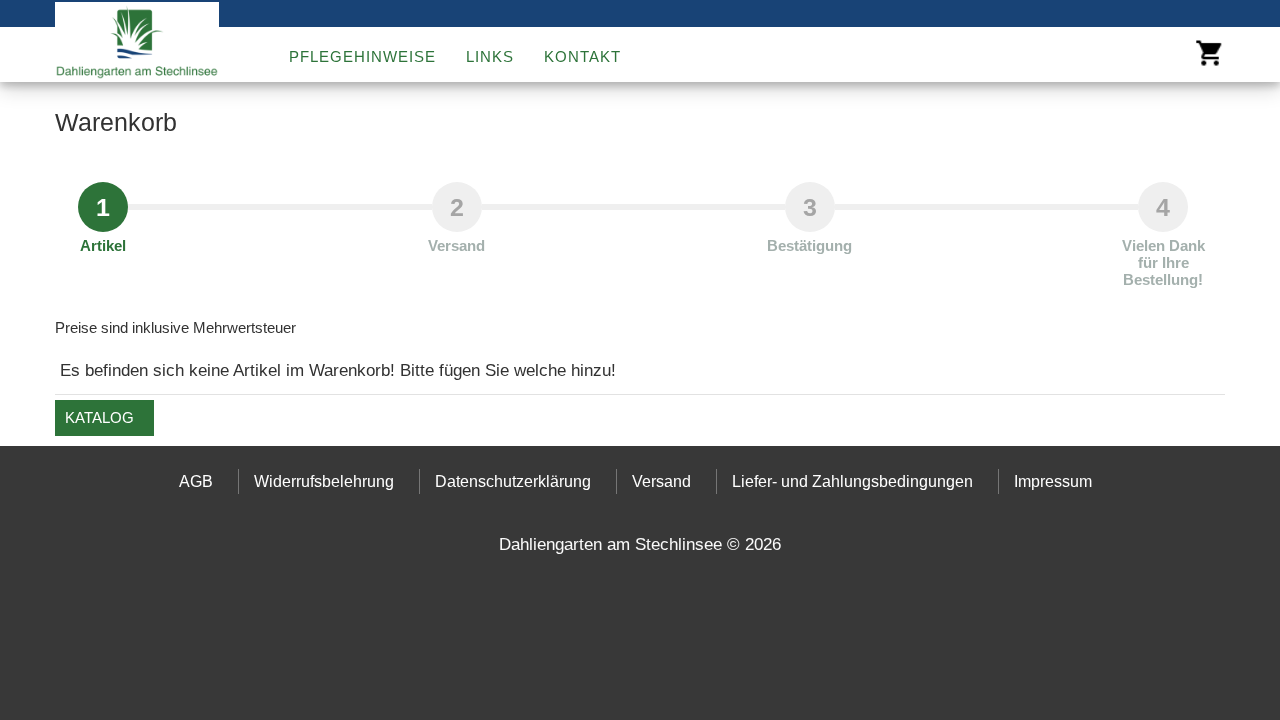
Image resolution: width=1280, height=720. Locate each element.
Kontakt (582, 56)
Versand (661, 481)
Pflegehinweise (362, 56)
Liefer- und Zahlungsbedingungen (852, 481)
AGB (196, 481)
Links (490, 56)
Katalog (99, 417)
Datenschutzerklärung (513, 481)
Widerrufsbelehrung (324, 481)
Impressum (1053, 481)
